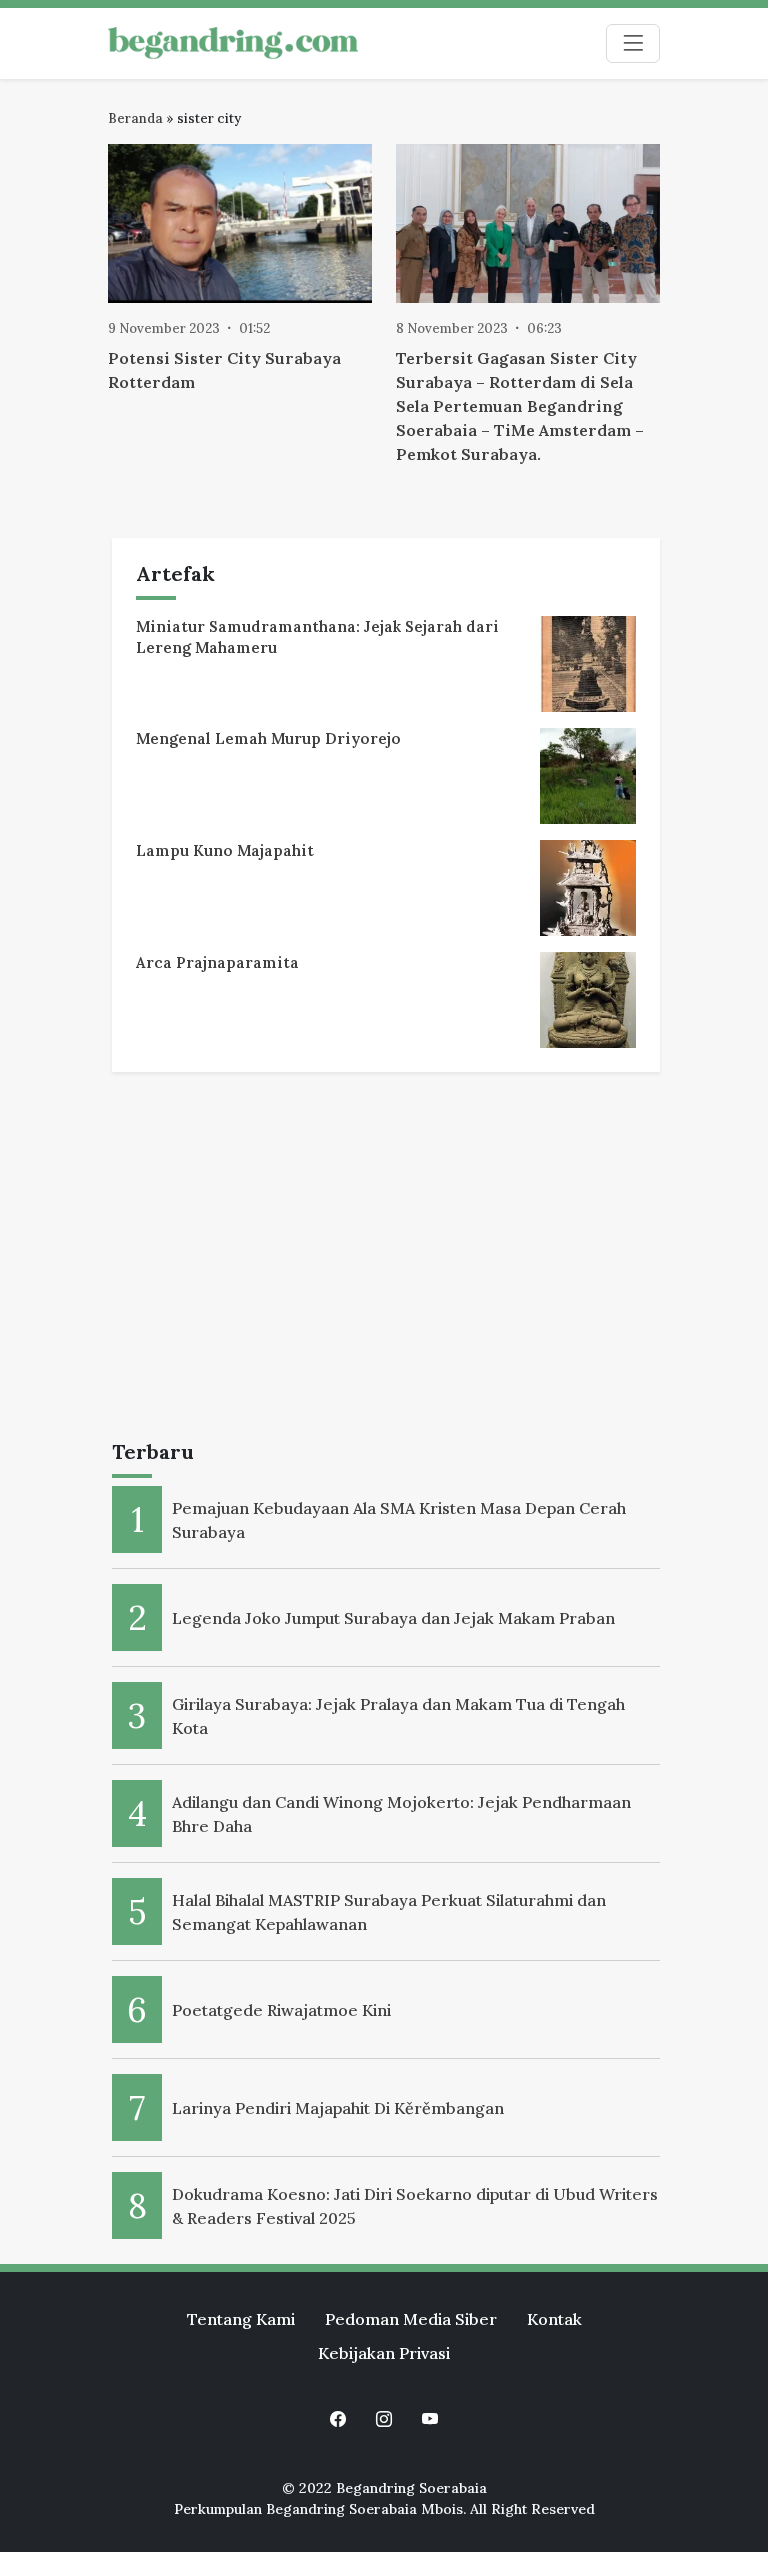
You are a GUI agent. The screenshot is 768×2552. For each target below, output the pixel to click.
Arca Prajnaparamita (217, 962)
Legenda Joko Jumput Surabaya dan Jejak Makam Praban (393, 1618)
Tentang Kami (241, 2319)
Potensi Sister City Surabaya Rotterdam (224, 370)
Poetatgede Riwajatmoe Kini (281, 2010)
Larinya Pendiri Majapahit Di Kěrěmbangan (338, 2108)
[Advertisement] (386, 1260)
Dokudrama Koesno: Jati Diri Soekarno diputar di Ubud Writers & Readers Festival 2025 (415, 2206)
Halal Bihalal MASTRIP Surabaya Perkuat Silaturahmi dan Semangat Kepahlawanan (389, 1912)
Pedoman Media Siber (411, 2319)
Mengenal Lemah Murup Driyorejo (268, 738)
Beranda (135, 118)
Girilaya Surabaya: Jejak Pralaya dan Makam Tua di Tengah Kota (398, 1716)
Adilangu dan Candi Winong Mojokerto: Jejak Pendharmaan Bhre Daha (401, 1814)
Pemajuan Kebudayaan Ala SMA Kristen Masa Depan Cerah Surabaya (399, 1520)
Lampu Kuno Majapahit (225, 850)
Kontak (554, 2319)
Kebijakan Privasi (384, 2353)
